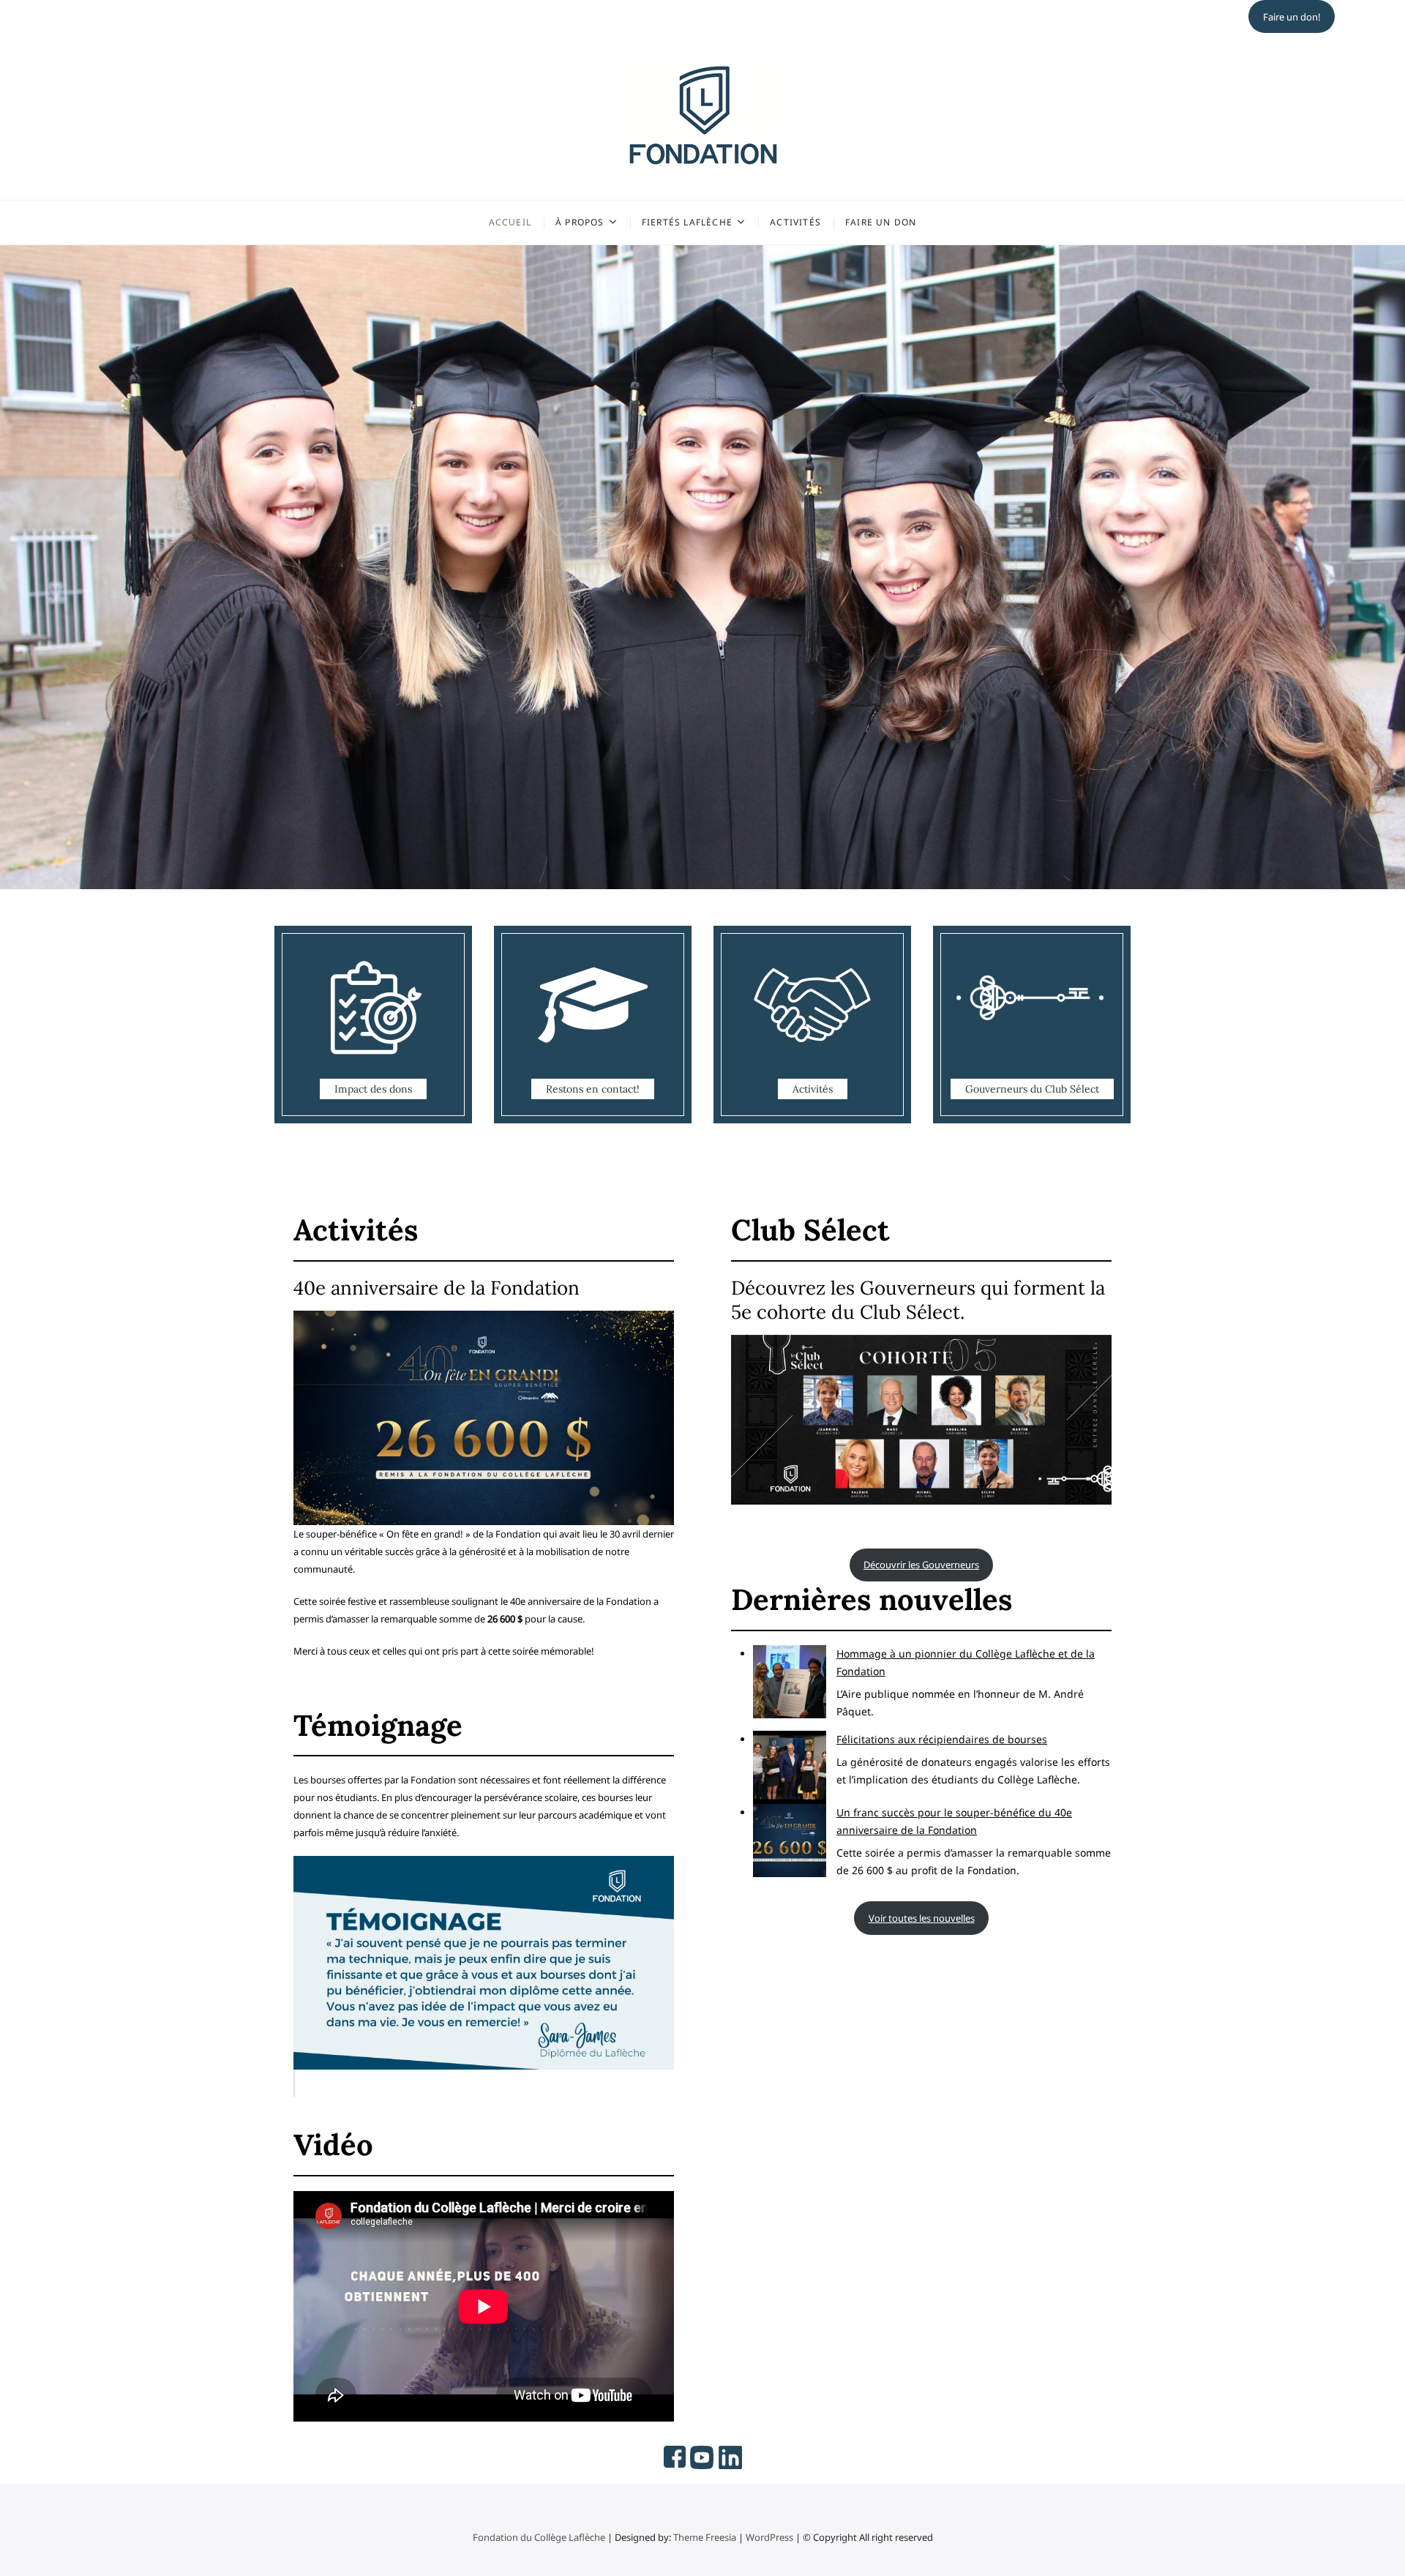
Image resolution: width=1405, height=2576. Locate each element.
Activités (795, 222)
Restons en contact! (593, 1089)
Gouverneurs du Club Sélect (1032, 1089)
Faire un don (881, 222)
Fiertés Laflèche (687, 222)
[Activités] (812, 1025)
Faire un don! (1292, 17)
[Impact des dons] (373, 1025)
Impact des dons (373, 1089)
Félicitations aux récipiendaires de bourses (942, 1739)
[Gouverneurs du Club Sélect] (1032, 1025)
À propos (580, 222)
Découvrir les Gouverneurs (921, 1565)
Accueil (510, 222)
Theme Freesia (705, 2537)
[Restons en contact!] (593, 1025)
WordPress (769, 2537)
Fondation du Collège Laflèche (539, 2537)
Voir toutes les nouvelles (922, 1918)
